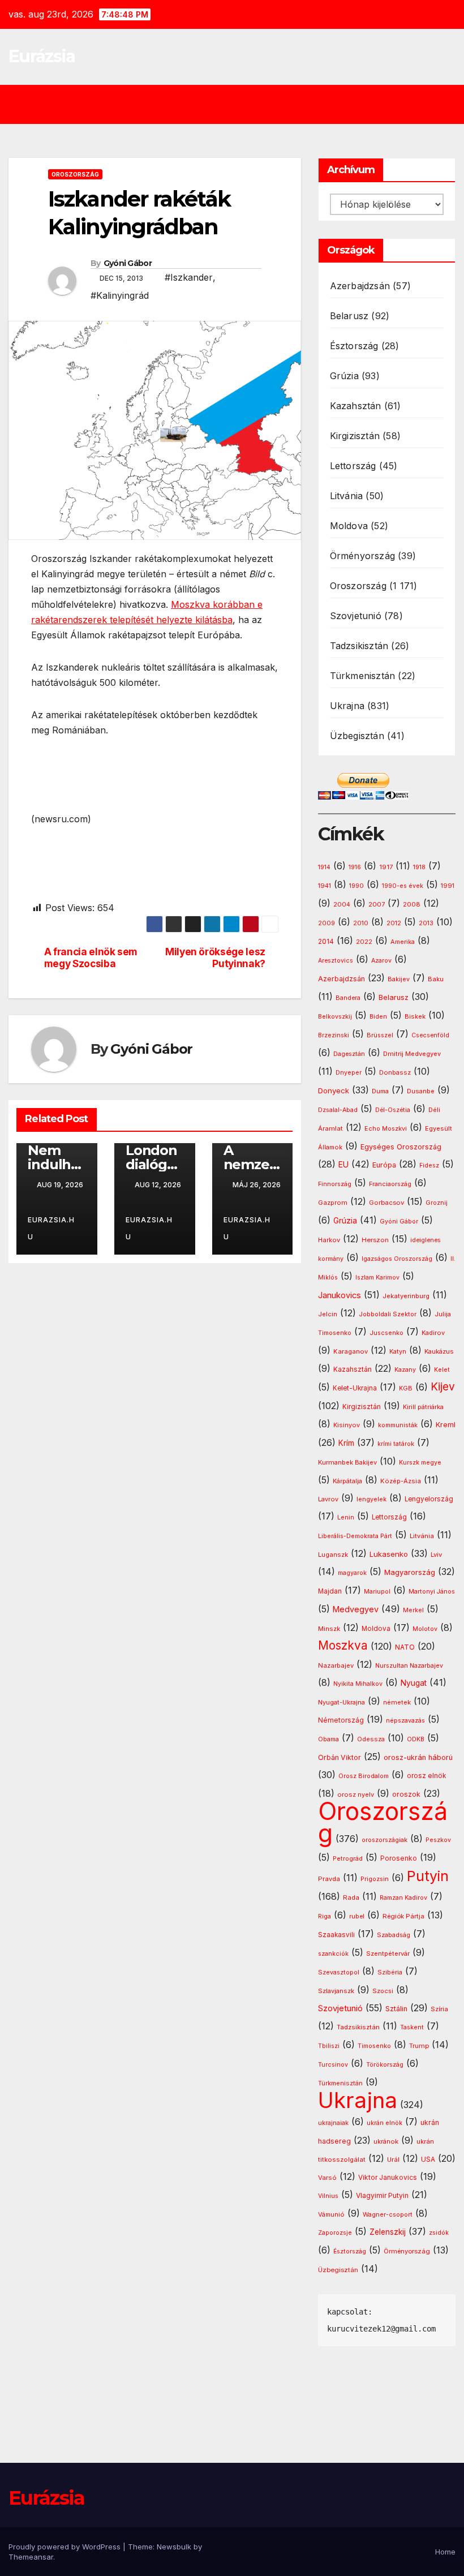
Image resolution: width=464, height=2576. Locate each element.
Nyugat (414, 1683)
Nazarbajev (336, 1665)
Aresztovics (336, 961)
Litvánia (347, 496)
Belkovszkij (335, 1017)
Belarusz (349, 316)
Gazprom (333, 1203)
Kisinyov (347, 1425)
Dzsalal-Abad (338, 1110)
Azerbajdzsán (360, 286)
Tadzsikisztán (359, 646)
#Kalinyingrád (120, 295)
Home (445, 2552)
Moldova (349, 526)
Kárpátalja (347, 1481)
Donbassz (395, 1072)
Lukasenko (389, 1554)
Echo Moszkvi (386, 1129)
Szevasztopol (339, 1972)
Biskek (415, 1016)
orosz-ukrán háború (418, 1757)
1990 (356, 886)
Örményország (362, 556)
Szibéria (390, 1972)
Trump (419, 2046)
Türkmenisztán (363, 676)
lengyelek (371, 1499)
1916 (355, 867)
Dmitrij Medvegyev (412, 1054)
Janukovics (340, 1295)
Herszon (375, 1240)
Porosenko (399, 1858)
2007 (377, 905)
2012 (394, 923)
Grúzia (344, 376)
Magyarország (410, 1572)
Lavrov (328, 1499)
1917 (386, 867)
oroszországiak (384, 1840)
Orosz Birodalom (364, 1776)
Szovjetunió (356, 616)
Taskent (412, 2027)
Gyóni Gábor (128, 263)
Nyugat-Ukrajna (341, 1702)
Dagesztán (349, 1054)
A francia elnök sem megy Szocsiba (91, 958)
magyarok (352, 1573)
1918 (419, 867)
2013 (426, 923)
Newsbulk (174, 2547)
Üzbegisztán (357, 736)
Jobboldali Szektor (388, 1314)
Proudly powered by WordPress (66, 2547)
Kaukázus (439, 1351)
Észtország (354, 346)
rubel (357, 1916)
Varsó (327, 2178)
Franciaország (390, 1184)
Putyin (428, 1876)
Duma (380, 1091)
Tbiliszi (329, 2046)
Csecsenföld (430, 1035)
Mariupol (377, 1592)
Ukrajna (347, 706)
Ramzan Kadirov (403, 1898)
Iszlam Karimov (377, 1278)
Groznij (437, 1203)
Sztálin (396, 2009)
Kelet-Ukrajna (355, 1388)
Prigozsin (375, 1879)
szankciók (333, 1954)
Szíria (439, 2009)
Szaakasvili (336, 1935)
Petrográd (348, 1859)
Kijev (443, 1387)
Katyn (398, 1351)
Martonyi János (432, 1592)
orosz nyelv (356, 1794)
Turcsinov (333, 2065)
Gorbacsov (386, 1203)
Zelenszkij (388, 2232)
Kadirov (433, 1333)
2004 (342, 905)
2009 (326, 923)
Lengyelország (429, 1499)
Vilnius (328, 2196)
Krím (346, 1443)
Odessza (371, 1739)
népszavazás (405, 1721)
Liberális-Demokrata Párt (355, 1536)
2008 (412, 904)
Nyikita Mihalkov (358, 1684)
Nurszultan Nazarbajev (409, 1665)
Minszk (329, 1629)
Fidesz (429, 1165)
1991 (448, 886)
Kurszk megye (420, 1463)
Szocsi (383, 1991)
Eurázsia (42, 56)
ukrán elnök (384, 2123)
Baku (436, 979)
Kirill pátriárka (423, 1407)
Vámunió (331, 2214)
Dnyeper (349, 1073)
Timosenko (374, 2046)
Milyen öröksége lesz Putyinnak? (215, 958)
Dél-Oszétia (393, 1110)
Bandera (348, 998)
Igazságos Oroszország (397, 1259)
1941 (325, 886)
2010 (361, 923)
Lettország (353, 466)
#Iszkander (189, 277)
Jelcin (328, 1314)
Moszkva (343, 1645)
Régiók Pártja (403, 1916)
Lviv (436, 1555)
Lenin (346, 1517)
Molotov (425, 1629)
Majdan (330, 1591)
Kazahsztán (356, 406)
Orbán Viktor (340, 1757)
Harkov (329, 1240)
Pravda (329, 1879)
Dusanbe (421, 1091)
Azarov (381, 961)
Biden (378, 1017)
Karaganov (351, 1351)
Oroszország (75, 174)
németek (397, 1702)
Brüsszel (380, 1035)
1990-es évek (403, 886)
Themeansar (31, 2557)
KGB (406, 1388)
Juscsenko (386, 1333)
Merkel (413, 1610)
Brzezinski (334, 1035)
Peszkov (438, 1840)
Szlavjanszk (336, 1991)
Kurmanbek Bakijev (347, 1462)
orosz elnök (426, 1776)
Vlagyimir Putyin (382, 2195)
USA (428, 2159)
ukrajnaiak (333, 2123)
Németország (341, 1720)
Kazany (405, 1370)
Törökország (385, 2065)
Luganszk (333, 1555)
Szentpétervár (388, 1954)
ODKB (416, 1739)
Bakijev (399, 979)
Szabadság (394, 1935)
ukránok (386, 2141)
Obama (328, 1739)
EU (343, 1165)
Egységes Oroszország (401, 1147)
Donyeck (334, 1090)
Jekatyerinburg (406, 1296)
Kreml (446, 1425)
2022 (364, 942)
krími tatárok (396, 1444)
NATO (405, 1647)
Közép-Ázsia (401, 1481)
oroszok (406, 1794)
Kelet (442, 1370)
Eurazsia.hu (51, 1228)
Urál (393, 2159)
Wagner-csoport (388, 2214)
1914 (324, 867)
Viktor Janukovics (388, 2178)
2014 (326, 942)
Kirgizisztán (355, 436)
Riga (325, 1916)
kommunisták (398, 1425)
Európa (384, 1165)
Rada (351, 1897)
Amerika (403, 942)
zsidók (439, 2233)
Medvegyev (356, 1609)
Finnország (335, 1184)
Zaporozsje (335, 2233)
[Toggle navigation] (240, 104)
